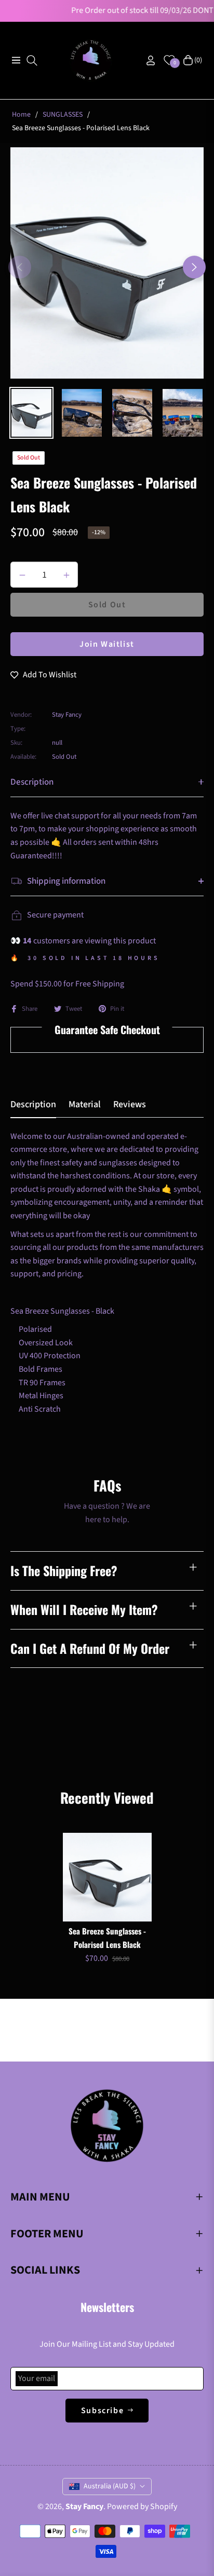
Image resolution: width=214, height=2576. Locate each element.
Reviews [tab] (130, 1105)
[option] (107, 263)
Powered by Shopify (142, 2507)
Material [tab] (85, 1105)
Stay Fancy (84, 2507)
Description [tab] (33, 1105)
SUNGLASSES (63, 115)
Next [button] (194, 267)
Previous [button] (20, 267)
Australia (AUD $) (110, 2486)
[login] (146, 60)
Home (21, 115)
